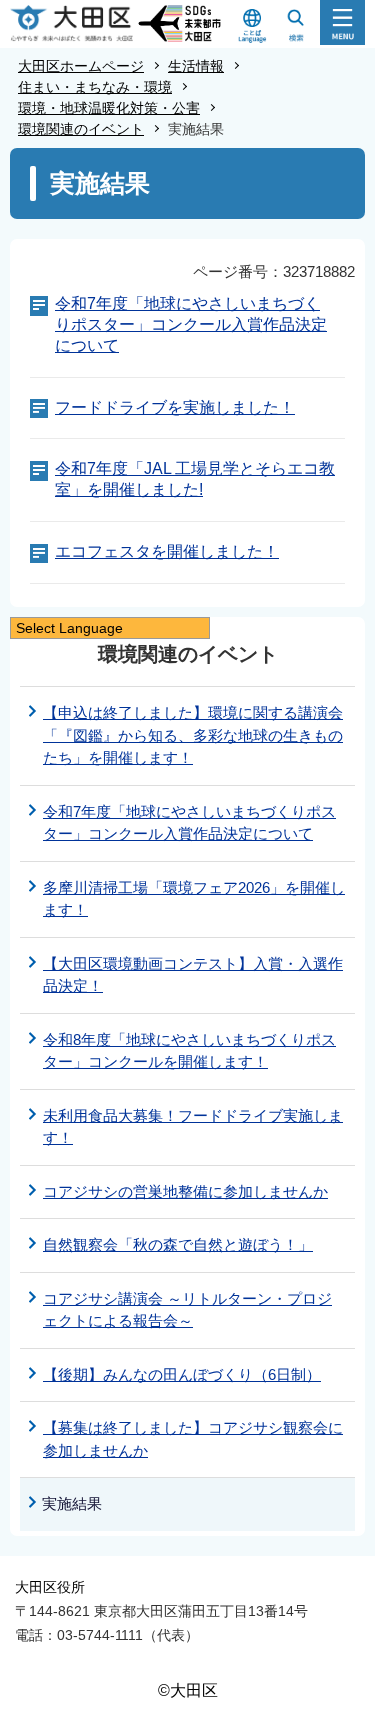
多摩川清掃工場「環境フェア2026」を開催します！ (194, 899)
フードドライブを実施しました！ (175, 407)
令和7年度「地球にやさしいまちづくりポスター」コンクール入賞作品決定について (191, 324)
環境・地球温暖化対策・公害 (109, 108)
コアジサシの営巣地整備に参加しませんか (185, 1191)
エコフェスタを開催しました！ (167, 551)
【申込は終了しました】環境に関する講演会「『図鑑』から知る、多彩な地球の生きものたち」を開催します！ (193, 735)
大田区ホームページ (81, 66)
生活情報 (196, 66)
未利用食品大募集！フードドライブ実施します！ (193, 1127)
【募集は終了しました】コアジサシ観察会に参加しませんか (193, 1439)
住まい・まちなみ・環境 (95, 87)
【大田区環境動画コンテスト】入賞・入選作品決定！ (193, 975)
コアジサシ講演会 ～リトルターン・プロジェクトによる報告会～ (187, 1310)
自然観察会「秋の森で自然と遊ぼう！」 (178, 1244)
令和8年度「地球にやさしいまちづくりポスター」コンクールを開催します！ (189, 1051)
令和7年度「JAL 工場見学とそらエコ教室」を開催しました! (195, 479)
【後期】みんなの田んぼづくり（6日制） (182, 1374)
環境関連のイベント (81, 129)
